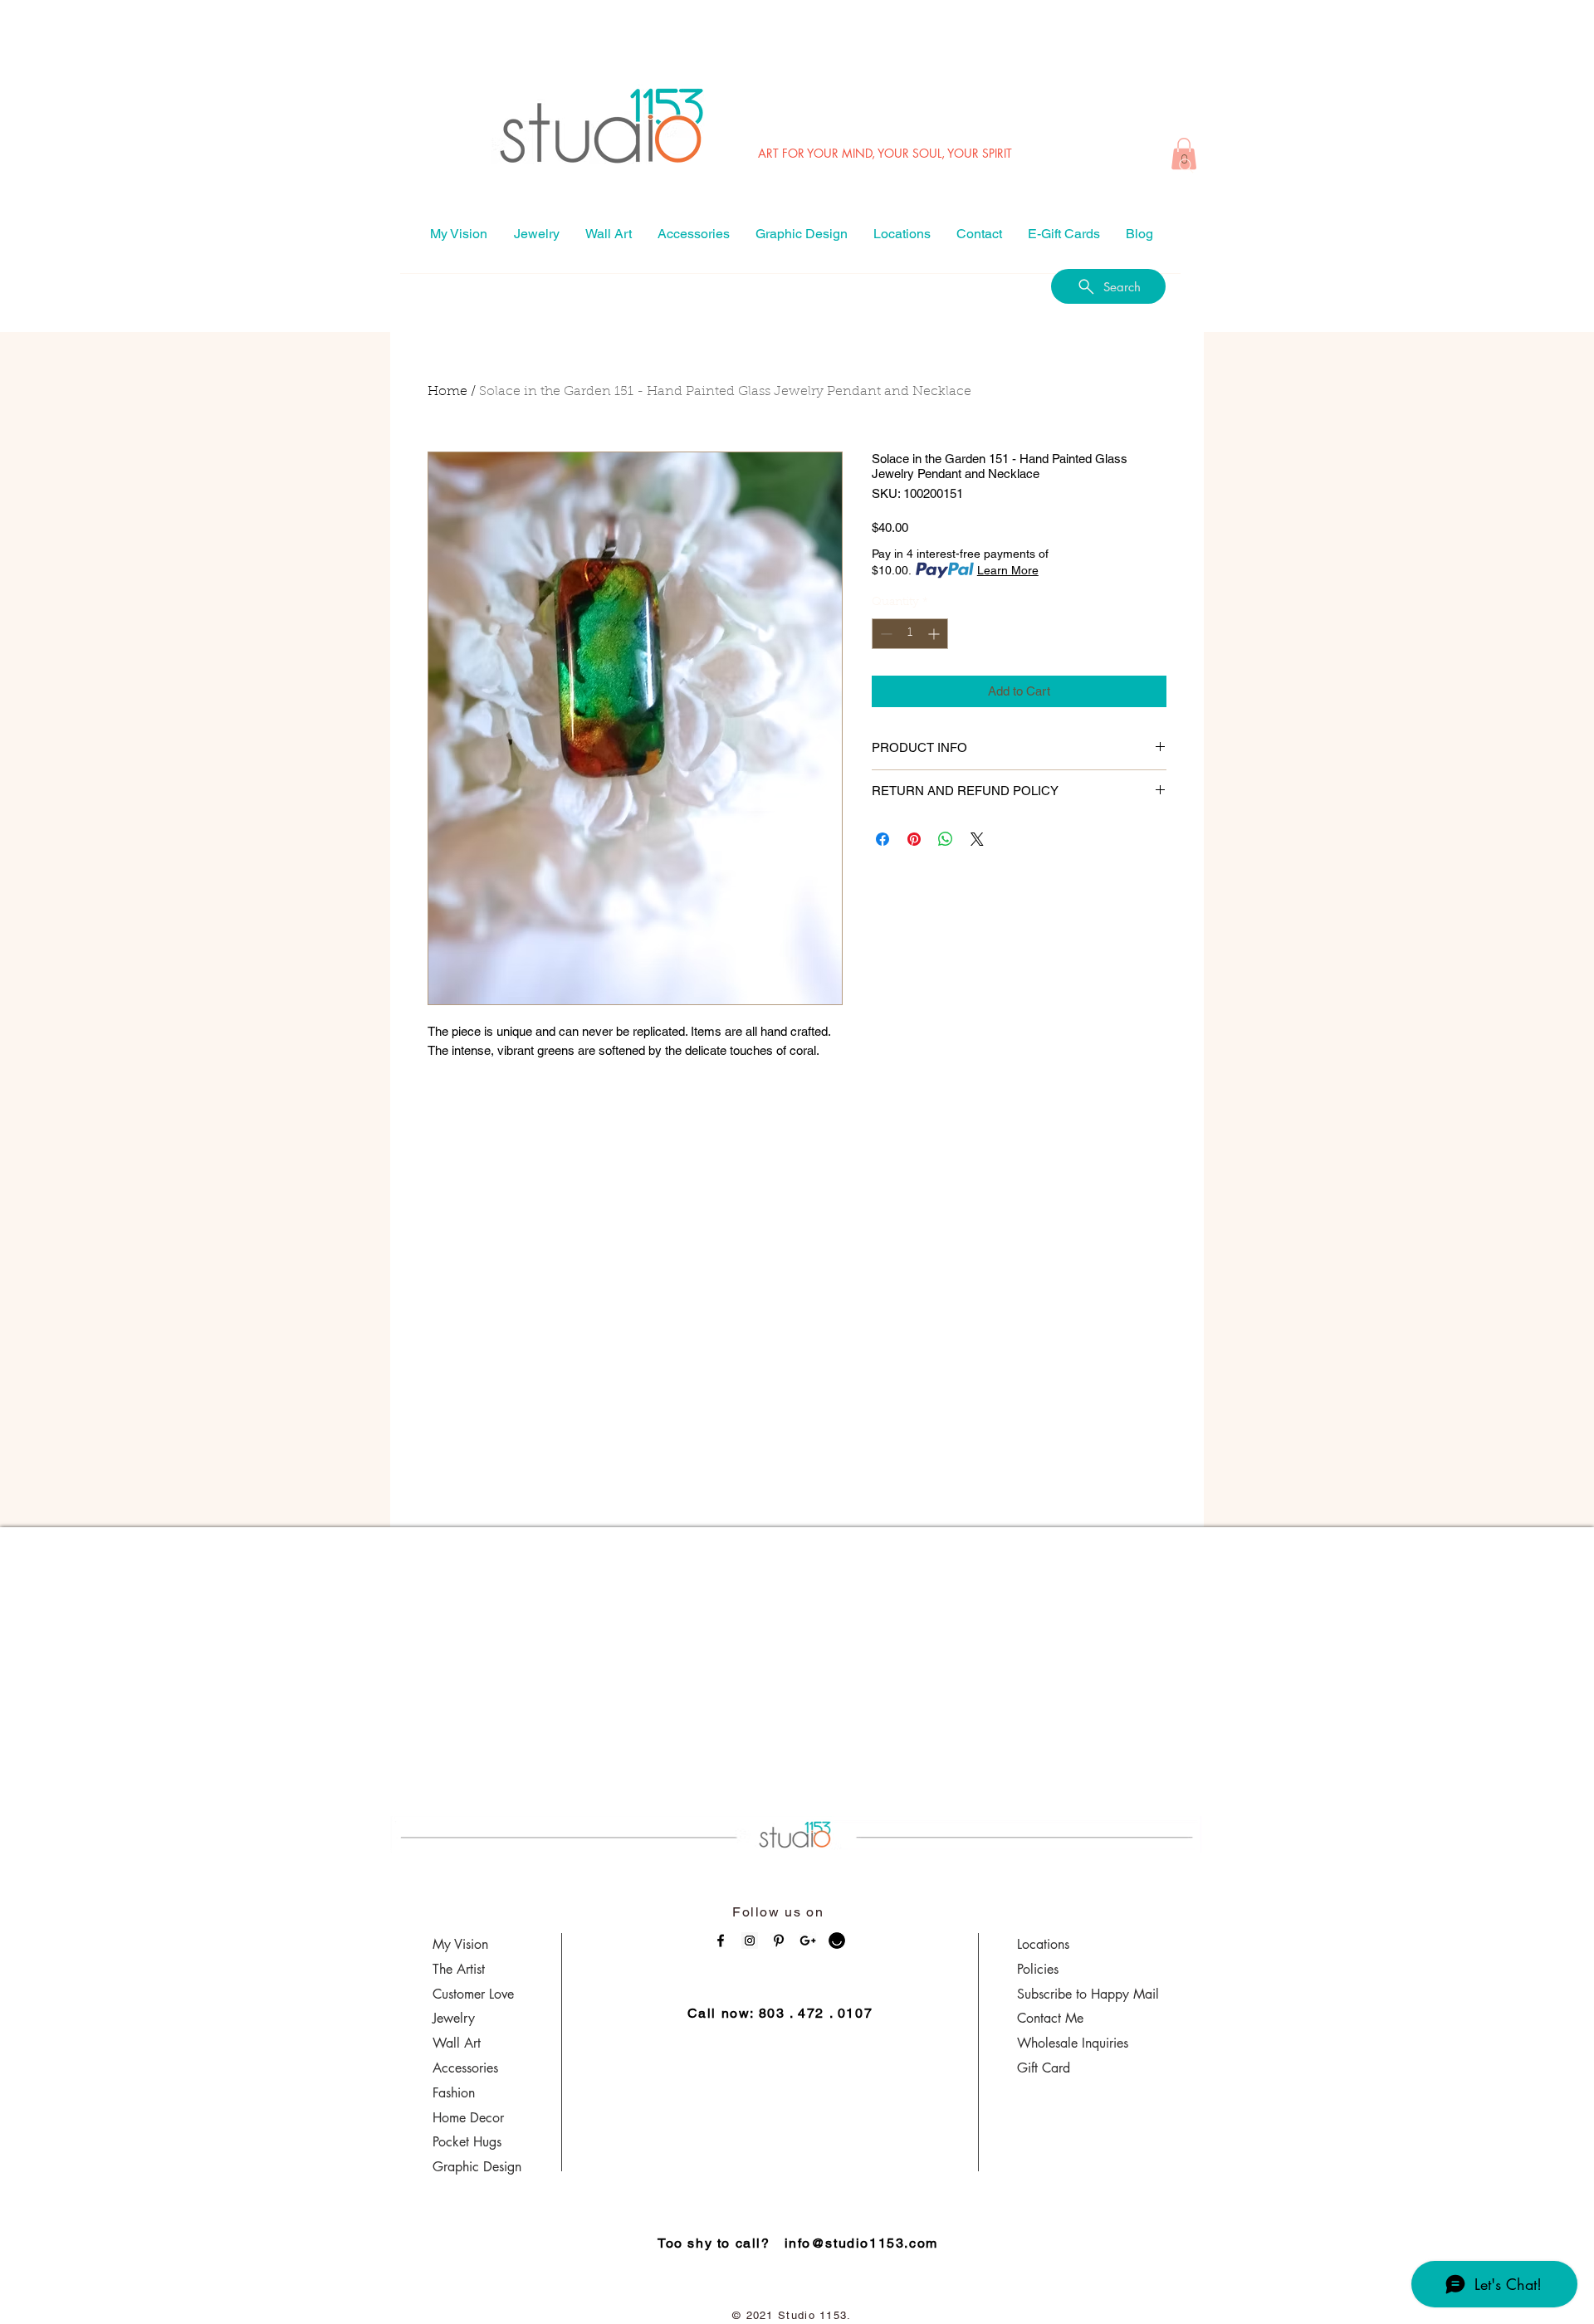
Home (447, 392)
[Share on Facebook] (883, 839)
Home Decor (468, 2118)
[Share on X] (977, 839)
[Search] (1186, 166)
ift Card (1049, 2068)
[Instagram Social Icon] (750, 1941)
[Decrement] (885, 634)
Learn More (1008, 570)
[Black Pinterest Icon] (779, 1941)
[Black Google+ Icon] (808, 1941)
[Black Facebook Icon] (721, 1941)
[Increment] (935, 634)
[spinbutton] (910, 634)
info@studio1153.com (861, 2243)
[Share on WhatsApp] (946, 839)
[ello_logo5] (837, 1941)
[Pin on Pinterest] (914, 839)
